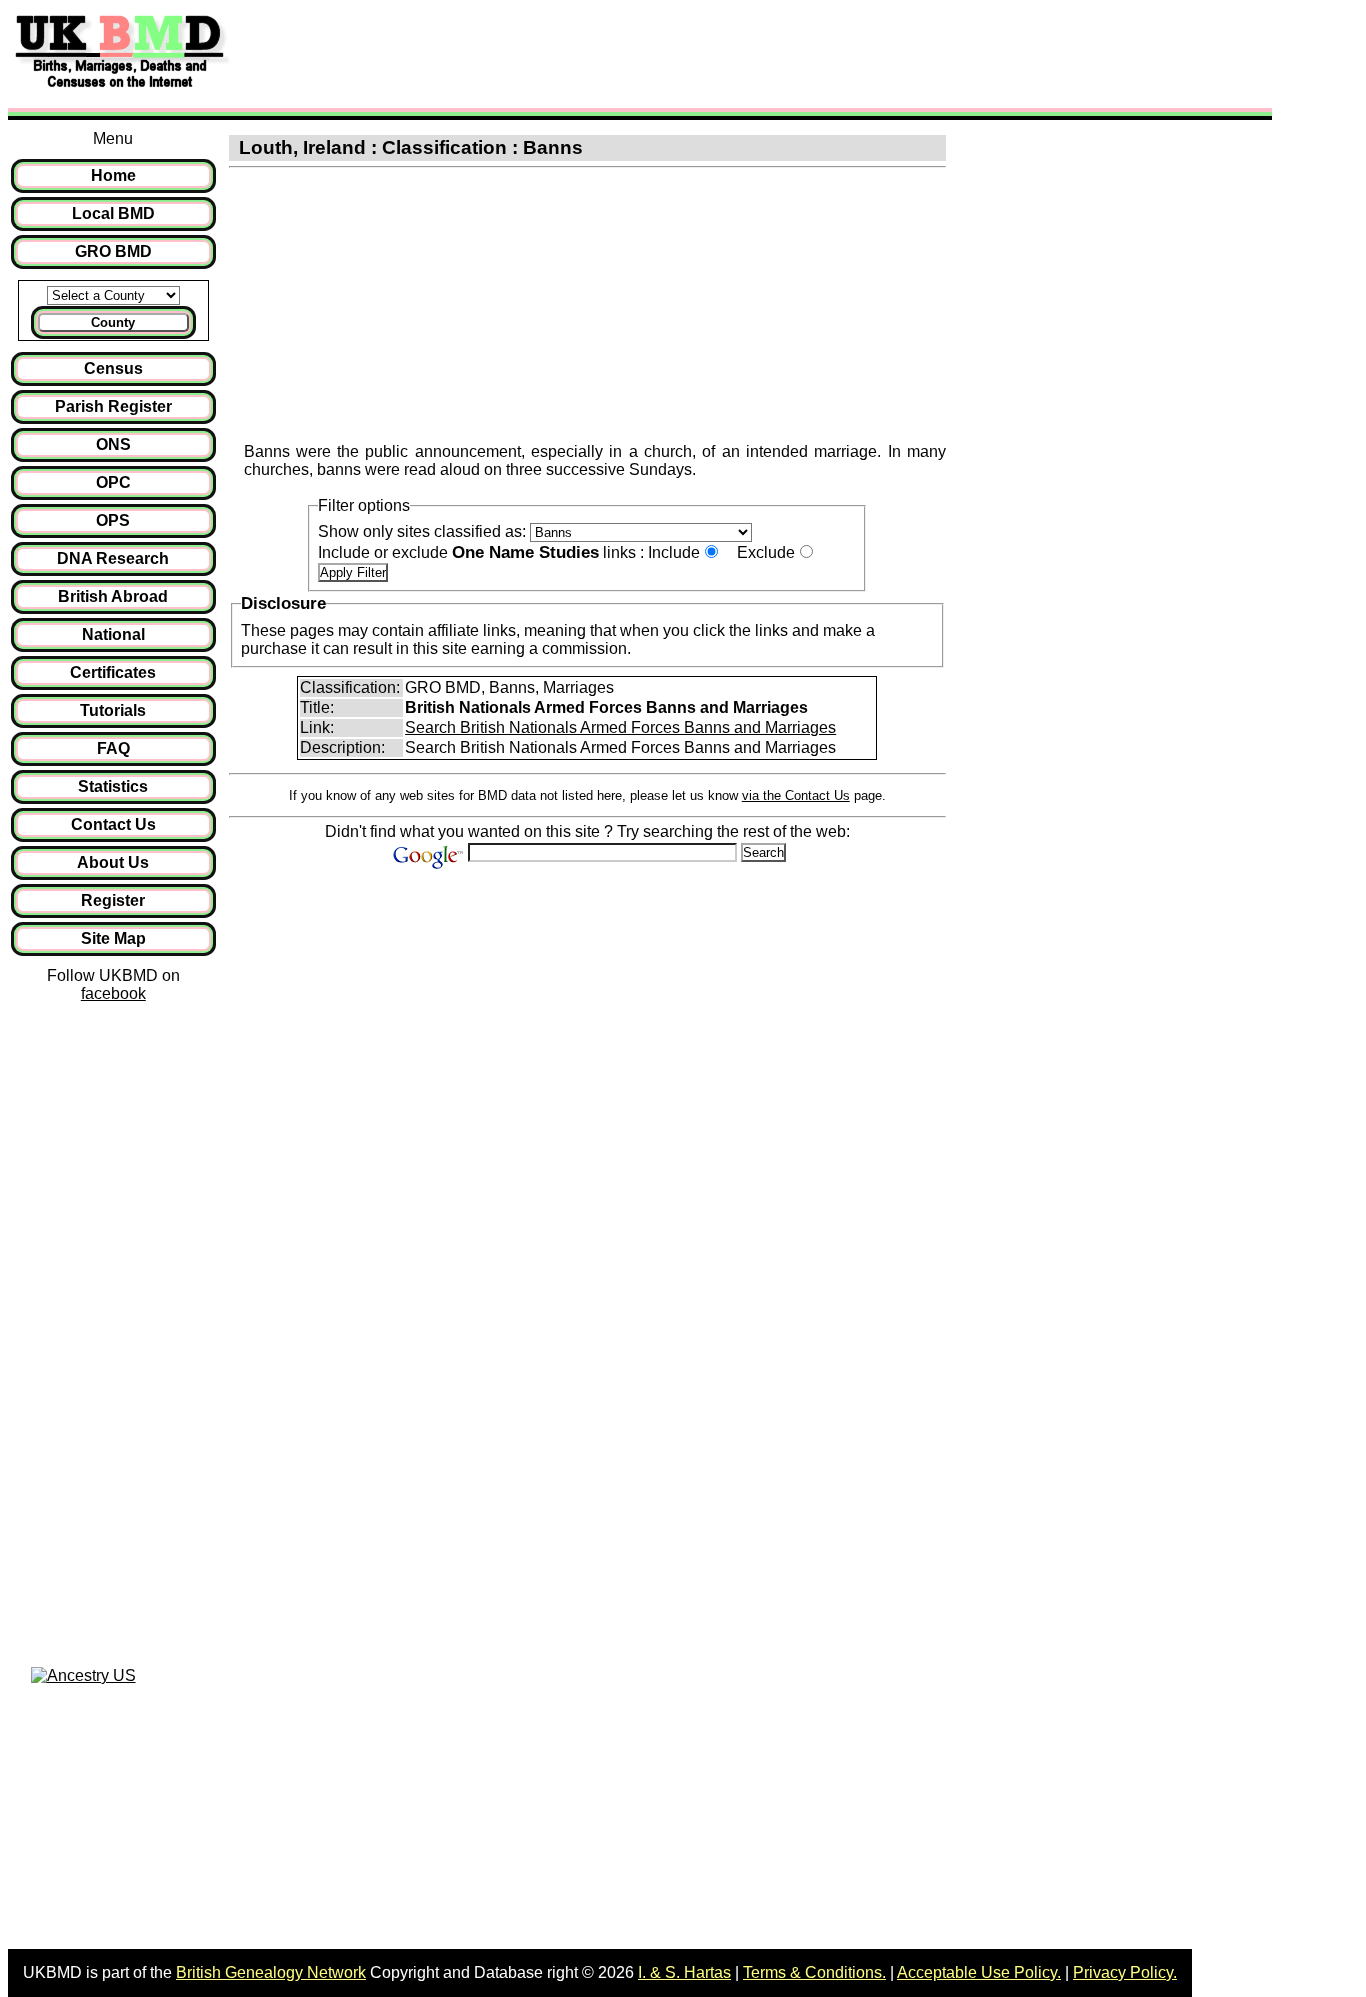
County (113, 322)
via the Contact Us (796, 795)
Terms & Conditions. (814, 1972)
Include (674, 552)
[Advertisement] (604, 53)
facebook (113, 993)
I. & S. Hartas (684, 1972)
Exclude (766, 552)
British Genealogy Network (271, 1972)
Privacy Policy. (1125, 1972)
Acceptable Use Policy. (979, 1972)
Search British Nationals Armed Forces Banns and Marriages (620, 727)
